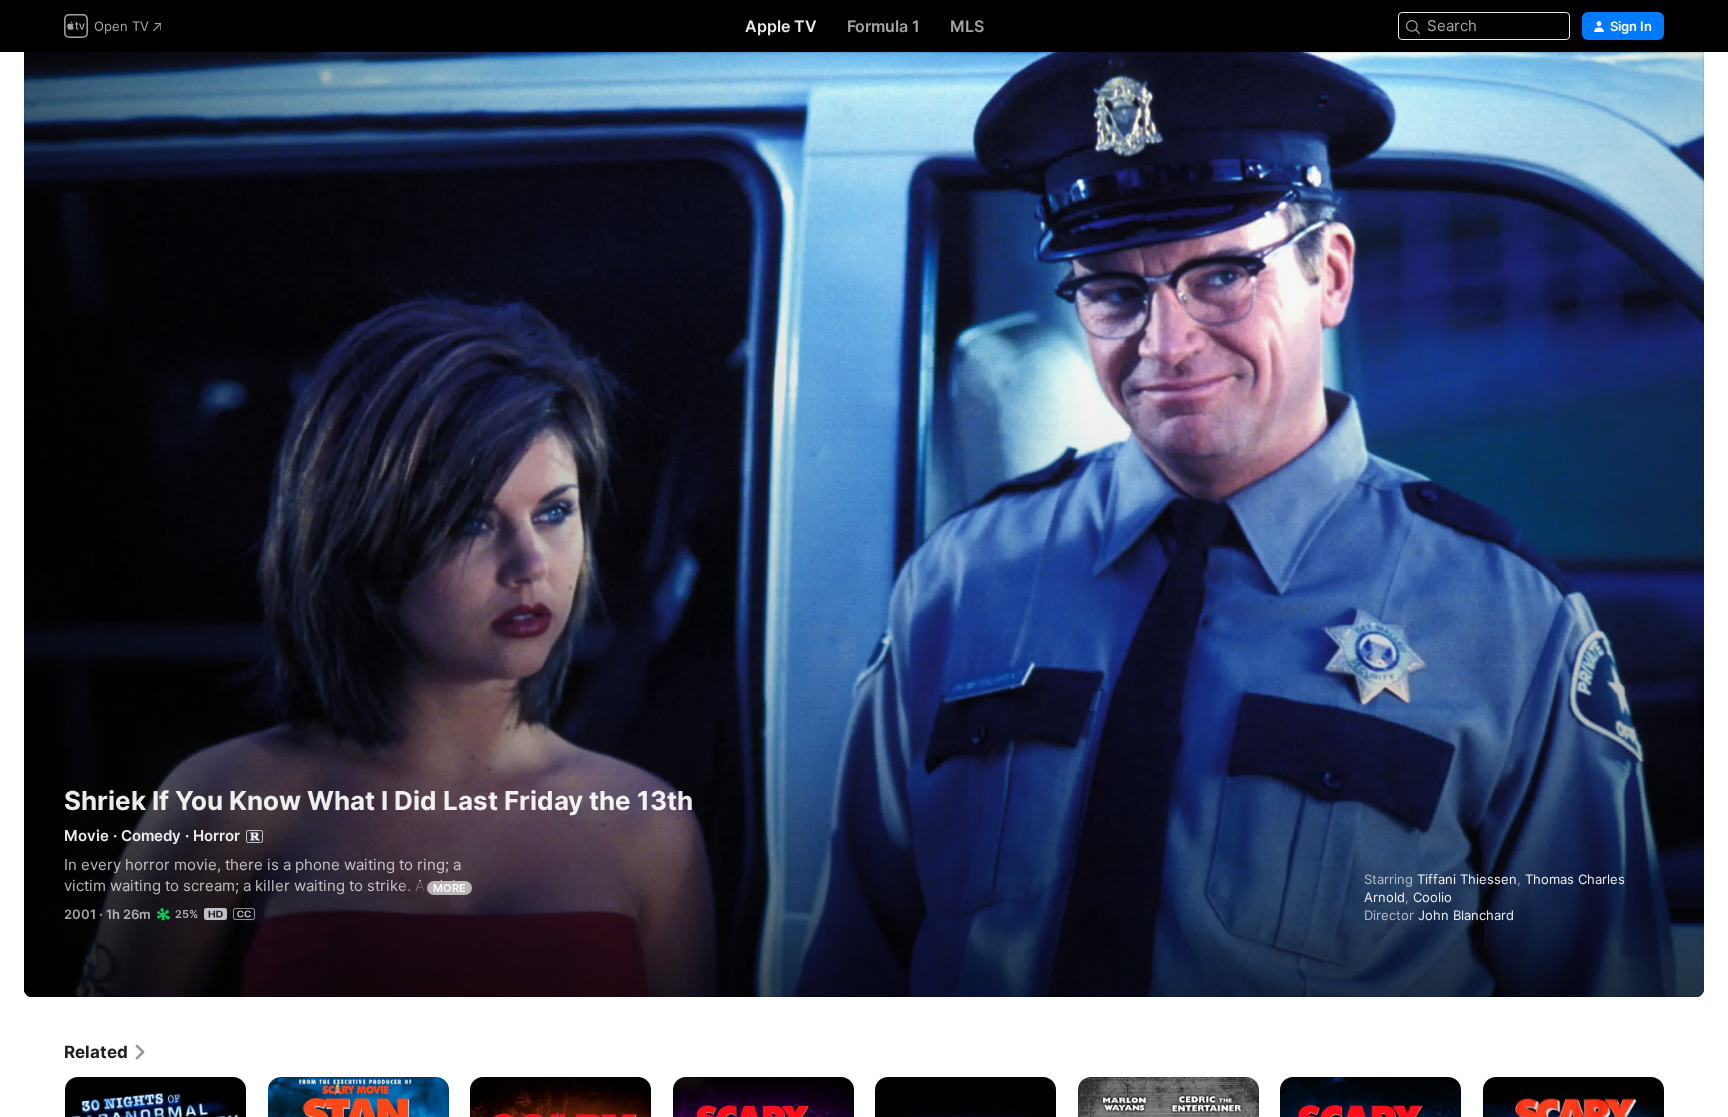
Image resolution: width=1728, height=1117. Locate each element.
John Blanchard (1466, 915)
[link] (106, 1052)
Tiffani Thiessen (1467, 879)
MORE (449, 888)
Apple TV (781, 26)
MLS (967, 26)
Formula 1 (883, 26)
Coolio (1432, 897)
